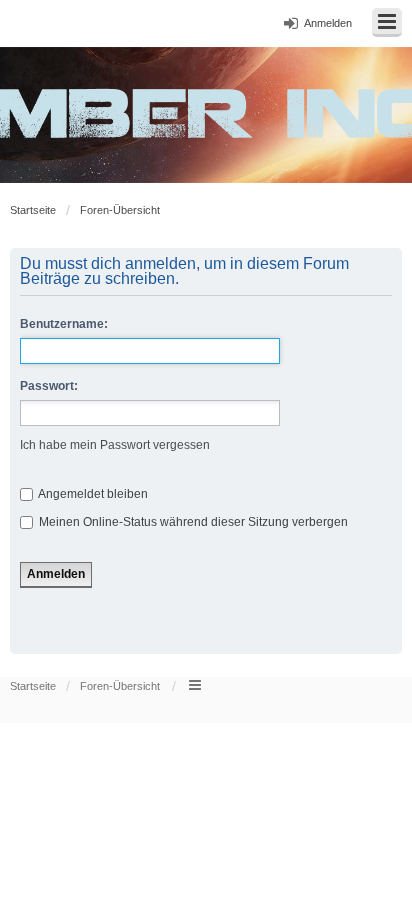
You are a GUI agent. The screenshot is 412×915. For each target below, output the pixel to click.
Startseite (33, 210)
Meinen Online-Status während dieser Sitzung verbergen (192, 522)
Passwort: (49, 386)
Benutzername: (64, 324)
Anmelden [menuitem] (328, 23)
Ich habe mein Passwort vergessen (115, 445)
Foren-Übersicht (120, 210)
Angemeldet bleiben (92, 494)
